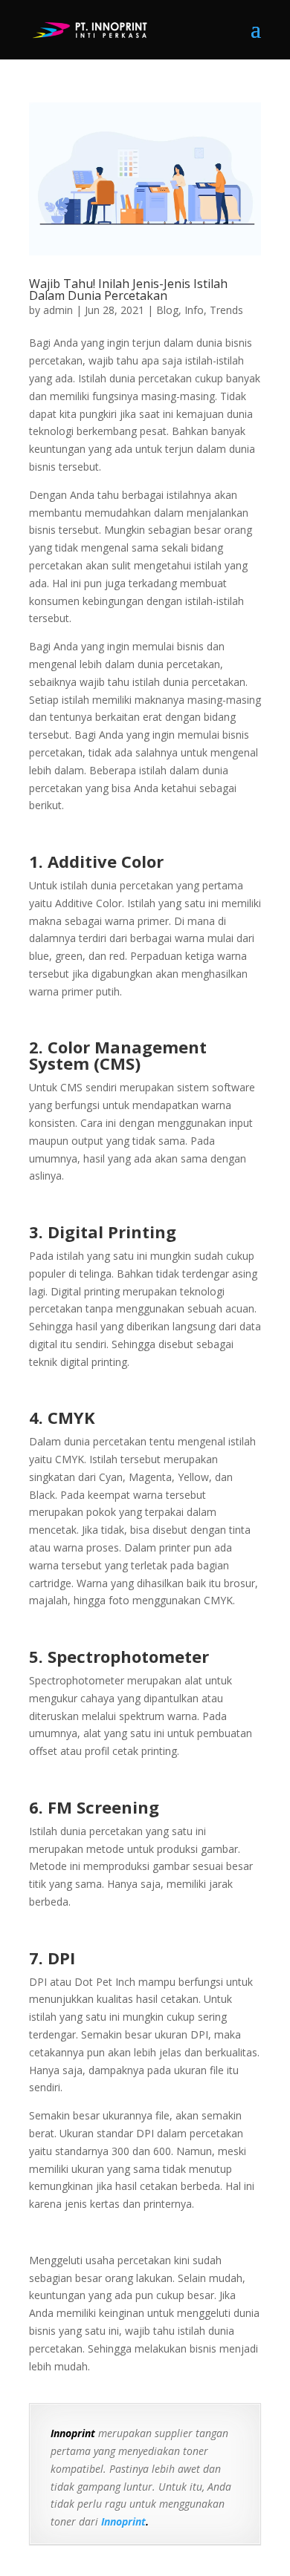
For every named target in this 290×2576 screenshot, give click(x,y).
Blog (167, 310)
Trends (226, 310)
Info (194, 310)
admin (58, 310)
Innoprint (122, 2521)
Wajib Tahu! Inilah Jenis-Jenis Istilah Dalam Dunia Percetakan (128, 290)
